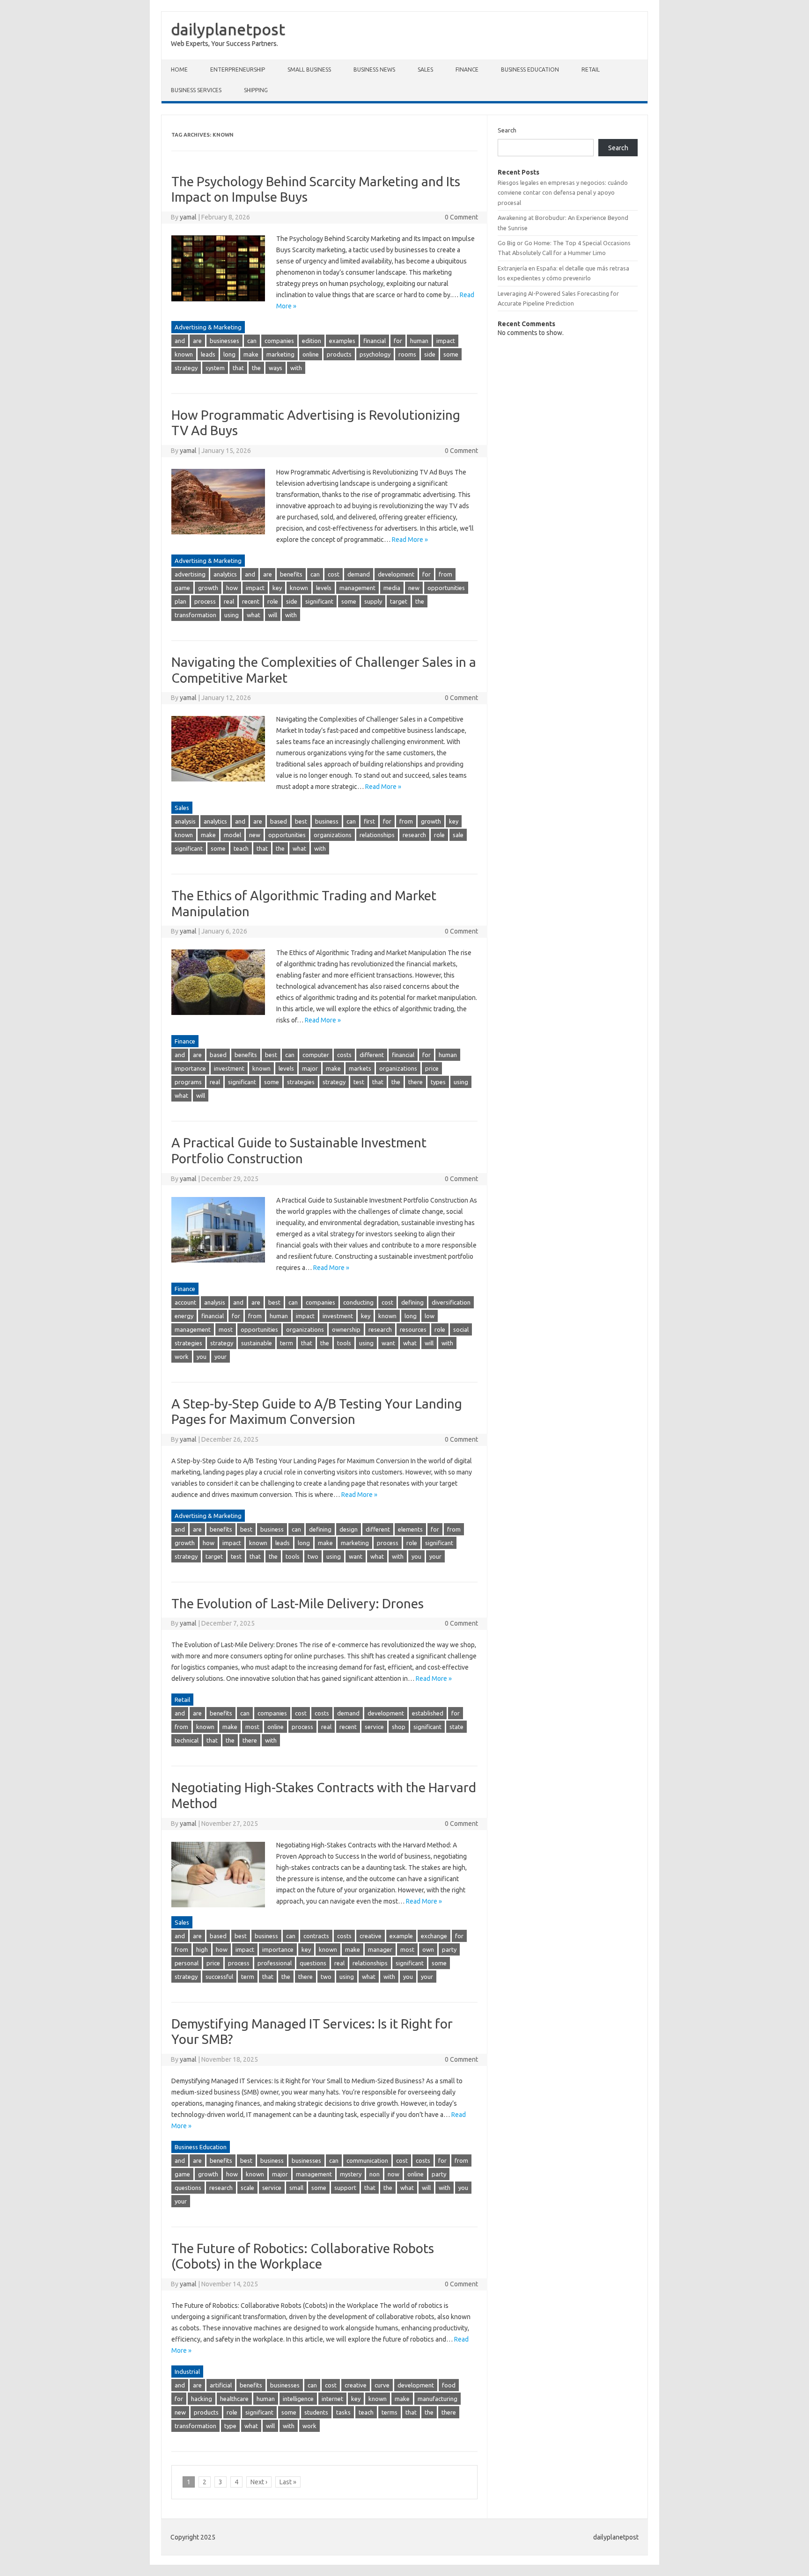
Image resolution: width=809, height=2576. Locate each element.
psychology (375, 354)
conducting (358, 1302)
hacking (202, 2399)
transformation (195, 615)
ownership (346, 1329)
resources (413, 1329)
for (398, 341)
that (238, 368)
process (205, 601)
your (221, 1357)
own (428, 1949)
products (339, 354)
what (254, 615)
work (182, 1357)
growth (208, 588)
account (185, 1302)
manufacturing (438, 2399)
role (273, 601)
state (456, 1727)
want (388, 1343)
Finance (467, 69)
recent (251, 601)
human (419, 341)
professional (275, 1963)
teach (241, 848)
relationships (377, 835)
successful (219, 1977)
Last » (288, 2482)
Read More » (410, 540)
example (401, 1936)
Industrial (187, 2372)
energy (184, 1316)
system (215, 368)
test (359, 1082)
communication (367, 2160)
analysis (185, 821)
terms (390, 2412)
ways (276, 368)
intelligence (298, 2399)
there (416, 1082)
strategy (186, 368)
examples (342, 341)
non (375, 2174)
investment (229, 1068)
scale (247, 2188)
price (432, 1068)
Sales (425, 69)
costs (344, 1055)
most (226, 1329)
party (449, 1949)
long (229, 354)
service (374, 1727)
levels (324, 588)
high (202, 1949)
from (445, 574)
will (273, 615)
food (449, 2385)
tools (344, 1343)
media (392, 588)
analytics (225, 574)
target (399, 601)
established (428, 1713)
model (232, 835)
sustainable (257, 1343)
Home (179, 69)
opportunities (446, 588)
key (277, 588)
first (369, 821)
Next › (259, 2482)
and (180, 341)
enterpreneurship (238, 69)
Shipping (256, 90)
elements (410, 1529)
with (296, 368)
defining (412, 1302)
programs (188, 1082)
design (349, 1529)
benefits (291, 574)
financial (375, 341)
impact (446, 341)
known (184, 354)
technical (187, 1740)
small (296, 2188)
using (232, 615)
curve (382, 2385)
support (345, 2188)
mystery (351, 2174)
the (256, 368)
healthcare (234, 2399)
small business (309, 69)
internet (332, 2399)
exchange (434, 1936)
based (279, 821)
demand (359, 574)
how (232, 588)
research (414, 835)
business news (374, 69)
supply (373, 601)
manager (380, 1949)
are (197, 341)
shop (399, 1727)
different (372, 1055)
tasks (343, 2412)
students (316, 2412)
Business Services (196, 90)
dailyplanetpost (228, 29)
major (310, 1068)
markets (360, 1068)
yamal (188, 217)
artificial (221, 2385)
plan (180, 601)
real (229, 601)
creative (371, 1936)
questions (313, 1963)
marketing (280, 354)
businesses (224, 341)
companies (279, 341)
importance (190, 1068)
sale (458, 835)
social (461, 1329)
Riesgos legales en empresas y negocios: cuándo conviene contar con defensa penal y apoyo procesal (563, 193)
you (202, 1357)
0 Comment (461, 217)
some (451, 354)
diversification (451, 1302)
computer (316, 1055)
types (438, 1082)
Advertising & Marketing (208, 327)
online (311, 354)
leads (208, 354)
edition (312, 341)
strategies (301, 1082)
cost (334, 574)
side (430, 354)
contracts (316, 1936)
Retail (591, 69)
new (414, 588)
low (430, 1316)
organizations (333, 835)
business (327, 821)
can (252, 341)
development (396, 574)
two (313, 1556)
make (251, 354)
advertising (190, 574)
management (357, 588)
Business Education (530, 69)
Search (507, 130)
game (182, 588)
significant (319, 601)
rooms (407, 354)
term (287, 1343)
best (301, 821)
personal (187, 1963)
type (230, 2426)
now (393, 2174)
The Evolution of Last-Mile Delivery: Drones (298, 1603)
